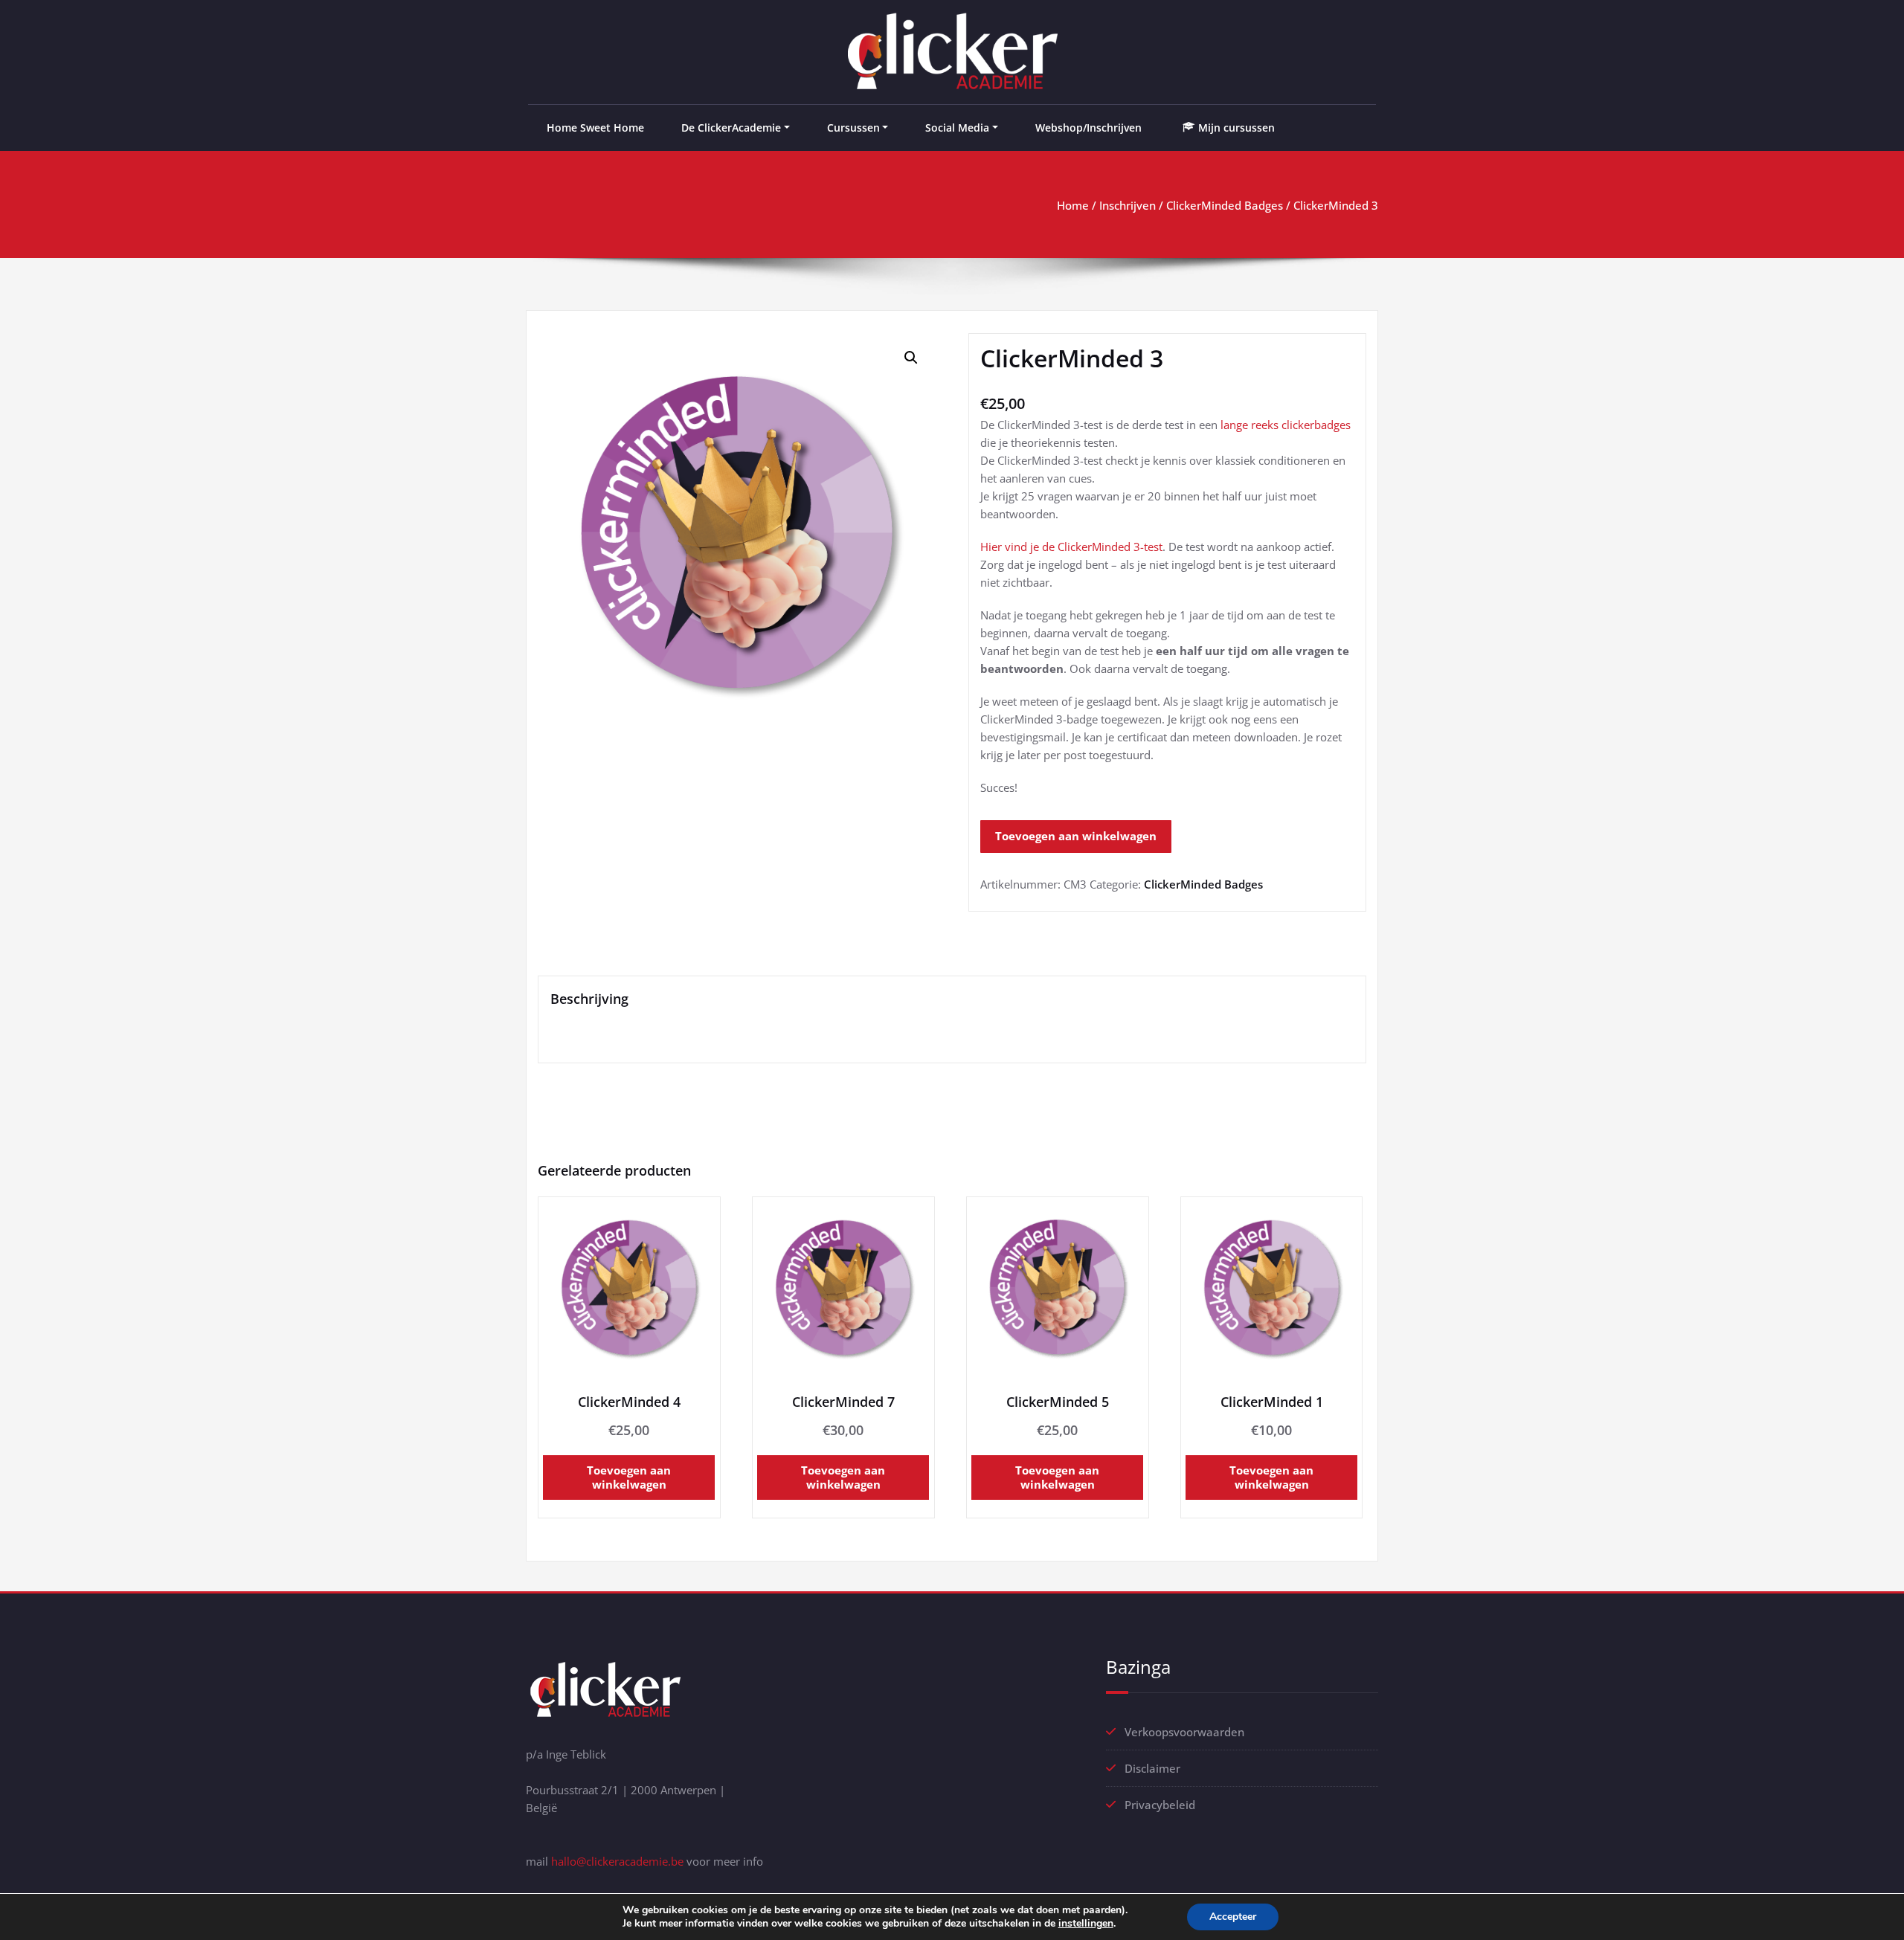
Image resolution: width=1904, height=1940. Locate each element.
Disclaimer (1152, 1768)
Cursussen (853, 128)
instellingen (1086, 1924)
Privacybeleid (1160, 1805)
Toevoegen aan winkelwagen (1076, 836)
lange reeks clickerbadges (1286, 425)
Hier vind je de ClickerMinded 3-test (1071, 547)
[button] (911, 358)
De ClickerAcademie (731, 128)
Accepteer (1233, 1917)
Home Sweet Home (595, 128)
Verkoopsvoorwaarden (1184, 1732)
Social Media (957, 128)
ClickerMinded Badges (1225, 205)
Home (1073, 205)
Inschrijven (1128, 205)
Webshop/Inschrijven (1088, 128)
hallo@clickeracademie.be (617, 1861)
